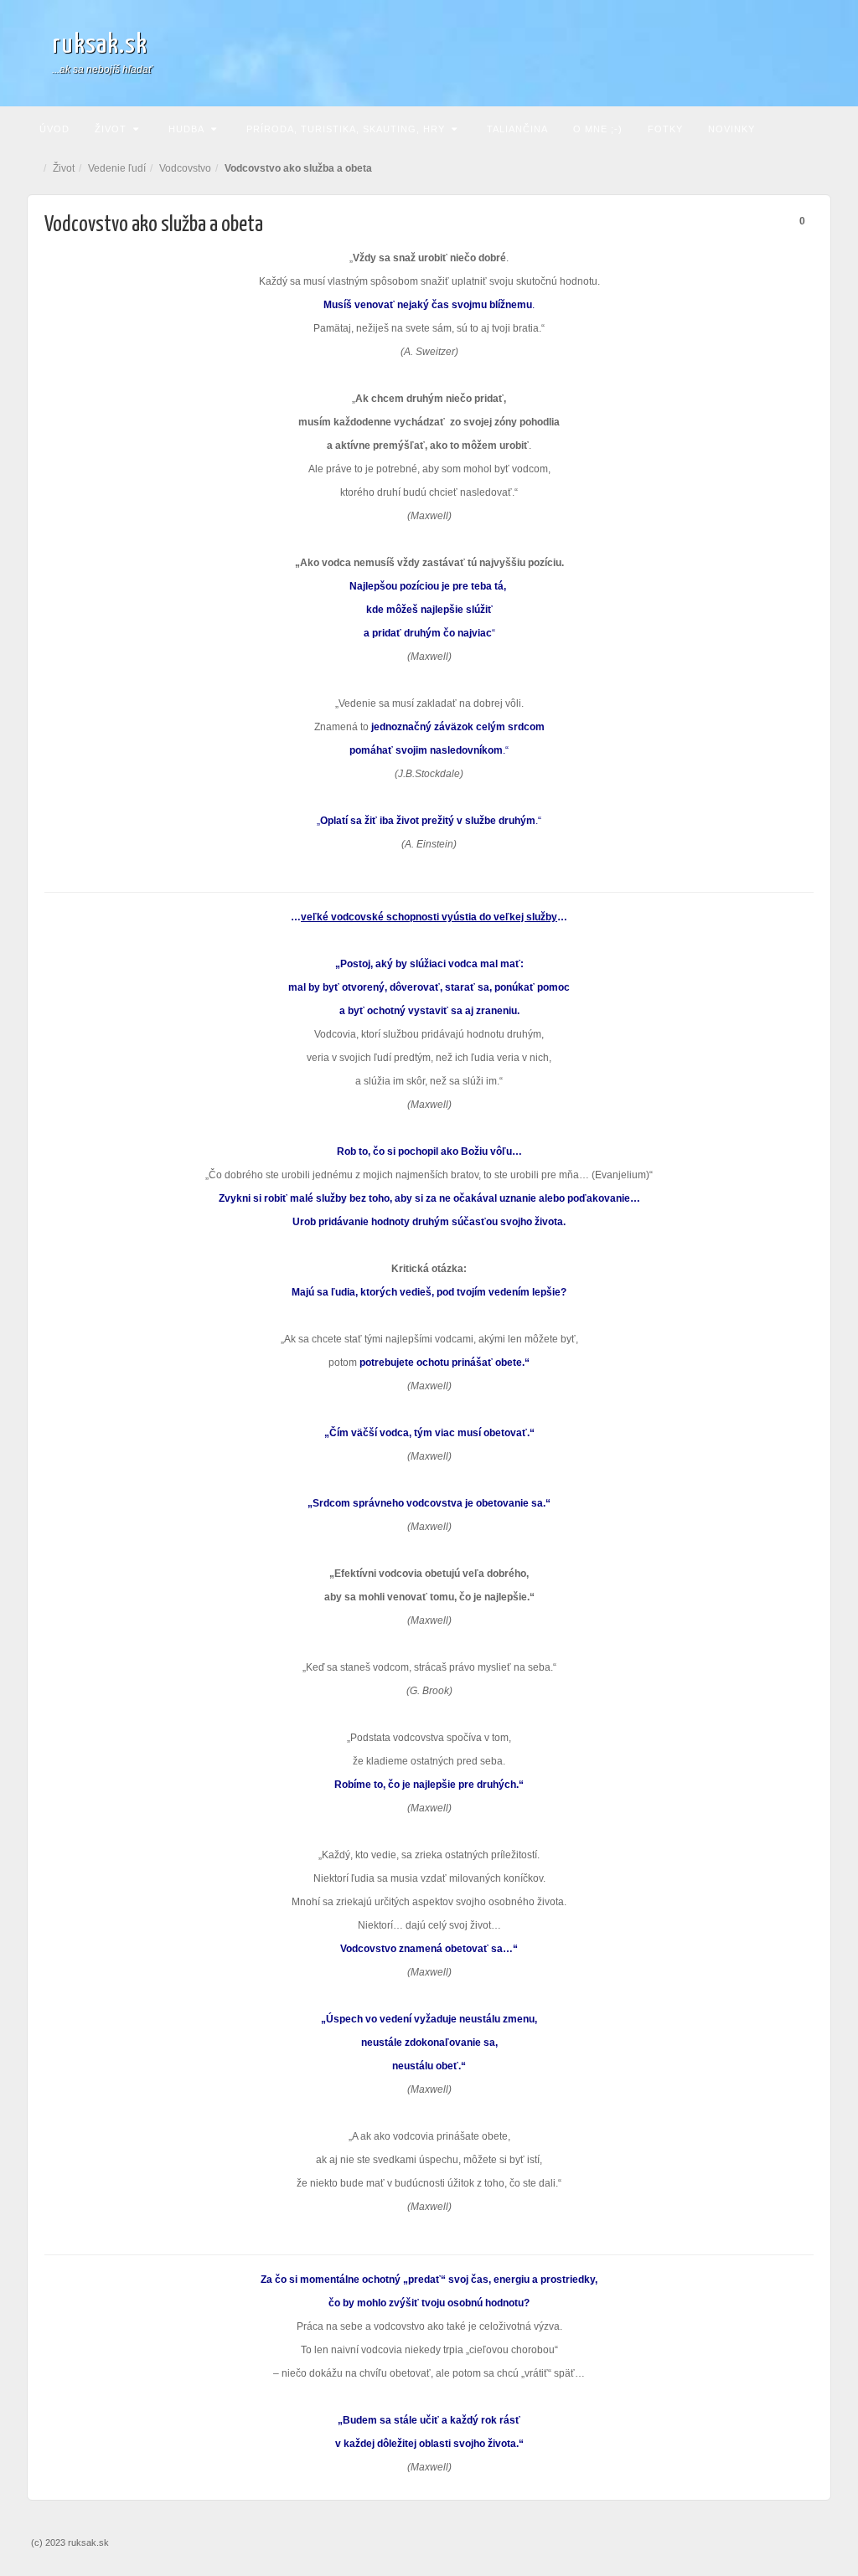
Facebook (799, 53)
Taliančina (517, 129)
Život (111, 129)
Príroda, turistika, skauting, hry (346, 129)
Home (35, 168)
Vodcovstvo (185, 168)
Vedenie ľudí (117, 168)
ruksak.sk (100, 45)
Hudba (186, 129)
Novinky (731, 129)
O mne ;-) (598, 129)
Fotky (665, 129)
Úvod (54, 129)
